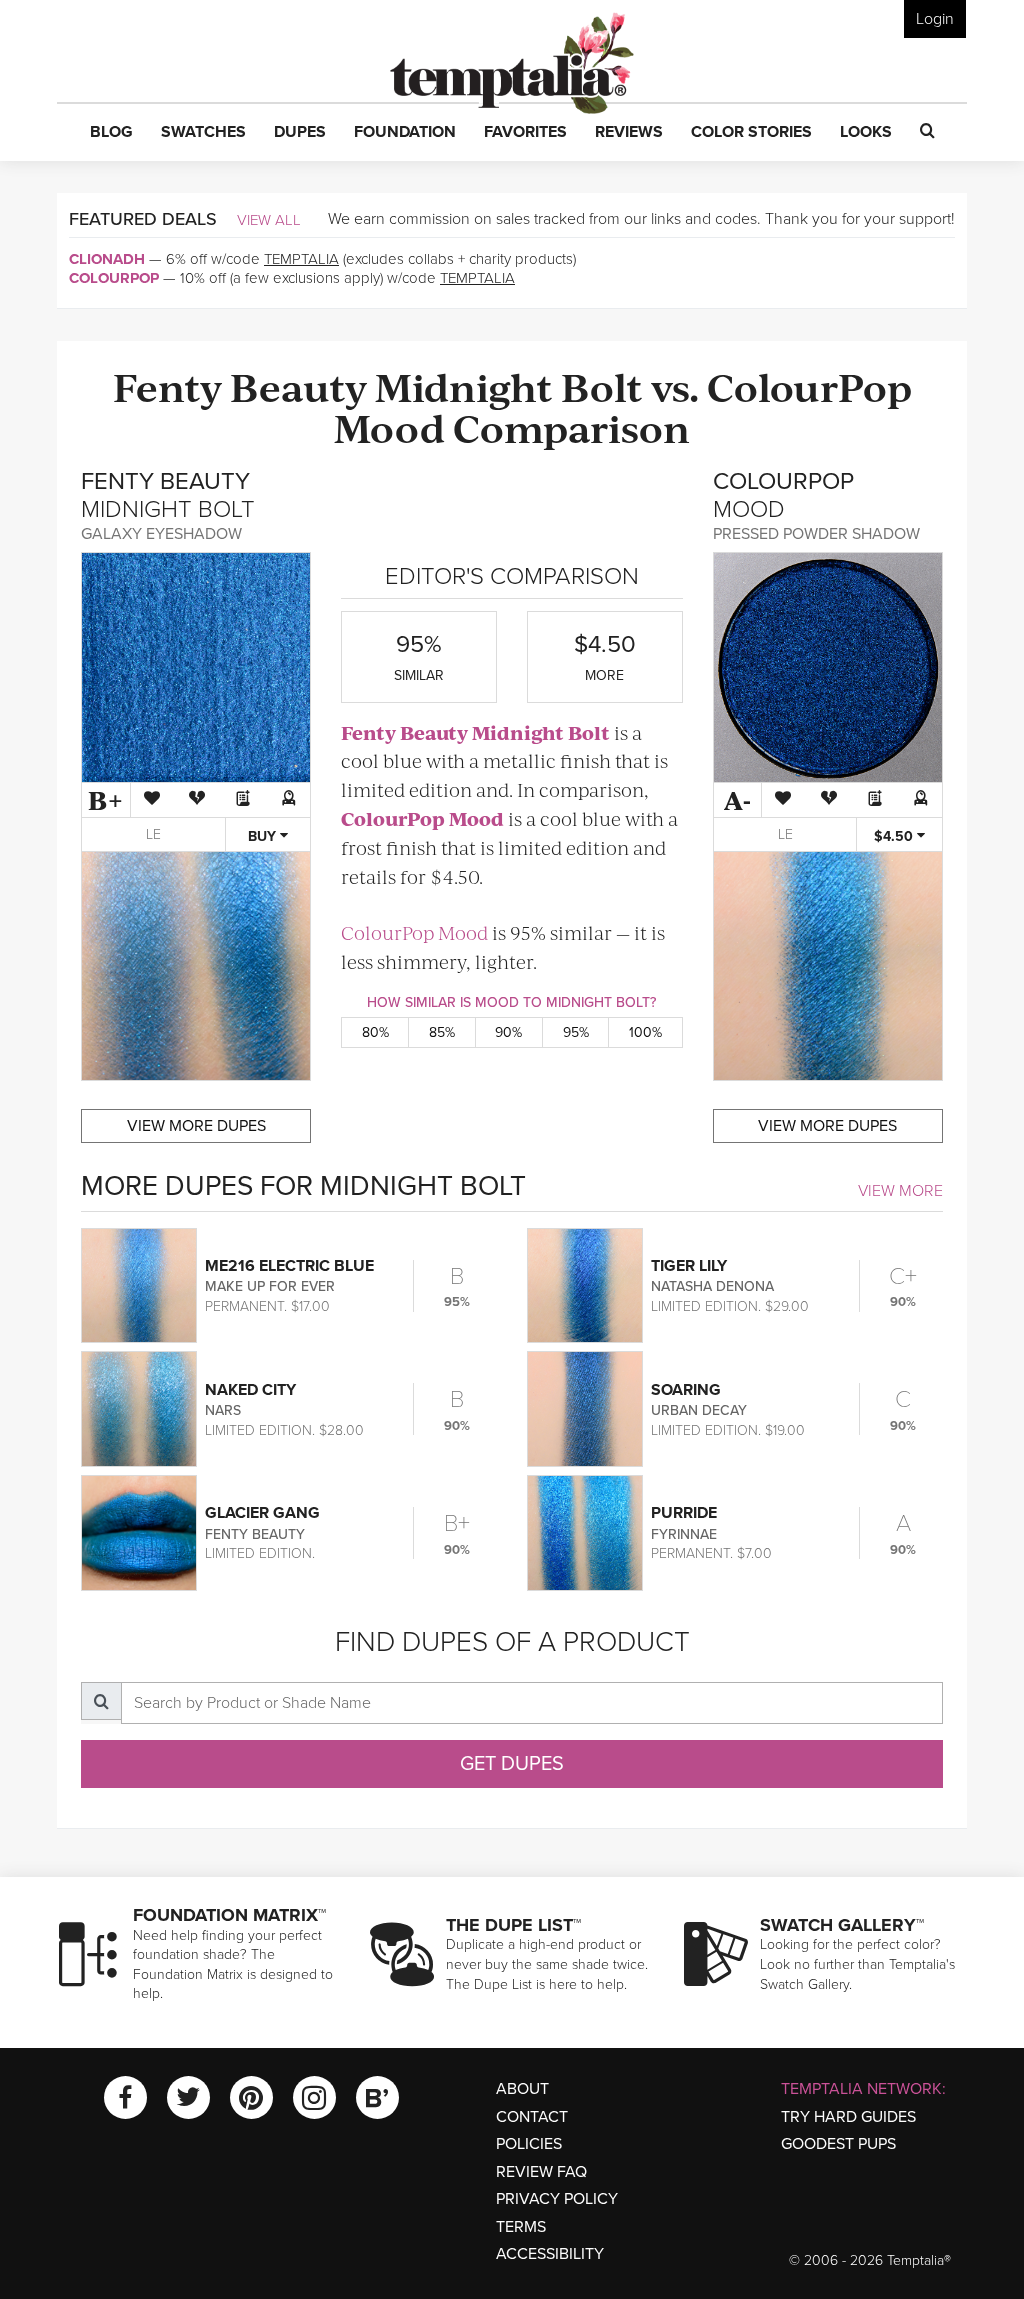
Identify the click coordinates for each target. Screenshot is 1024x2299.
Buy (264, 836)
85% (442, 1032)
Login (935, 19)
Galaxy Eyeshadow (161, 534)
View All (269, 220)
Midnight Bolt (509, 385)
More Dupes (196, 1126)
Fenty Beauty (240, 385)
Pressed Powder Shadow (816, 534)
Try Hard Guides (848, 2117)
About (522, 2089)
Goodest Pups (838, 2144)
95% (576, 1032)
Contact (532, 2117)
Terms (521, 2227)
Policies (529, 2144)
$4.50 (895, 836)
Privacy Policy (557, 2199)
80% (375, 1032)
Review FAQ (541, 2172)
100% (645, 1032)
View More (900, 1191)
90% (508, 1032)
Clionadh (107, 259)
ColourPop (114, 278)
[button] (111, 133)
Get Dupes (512, 1764)
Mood (389, 426)
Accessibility (550, 2254)
